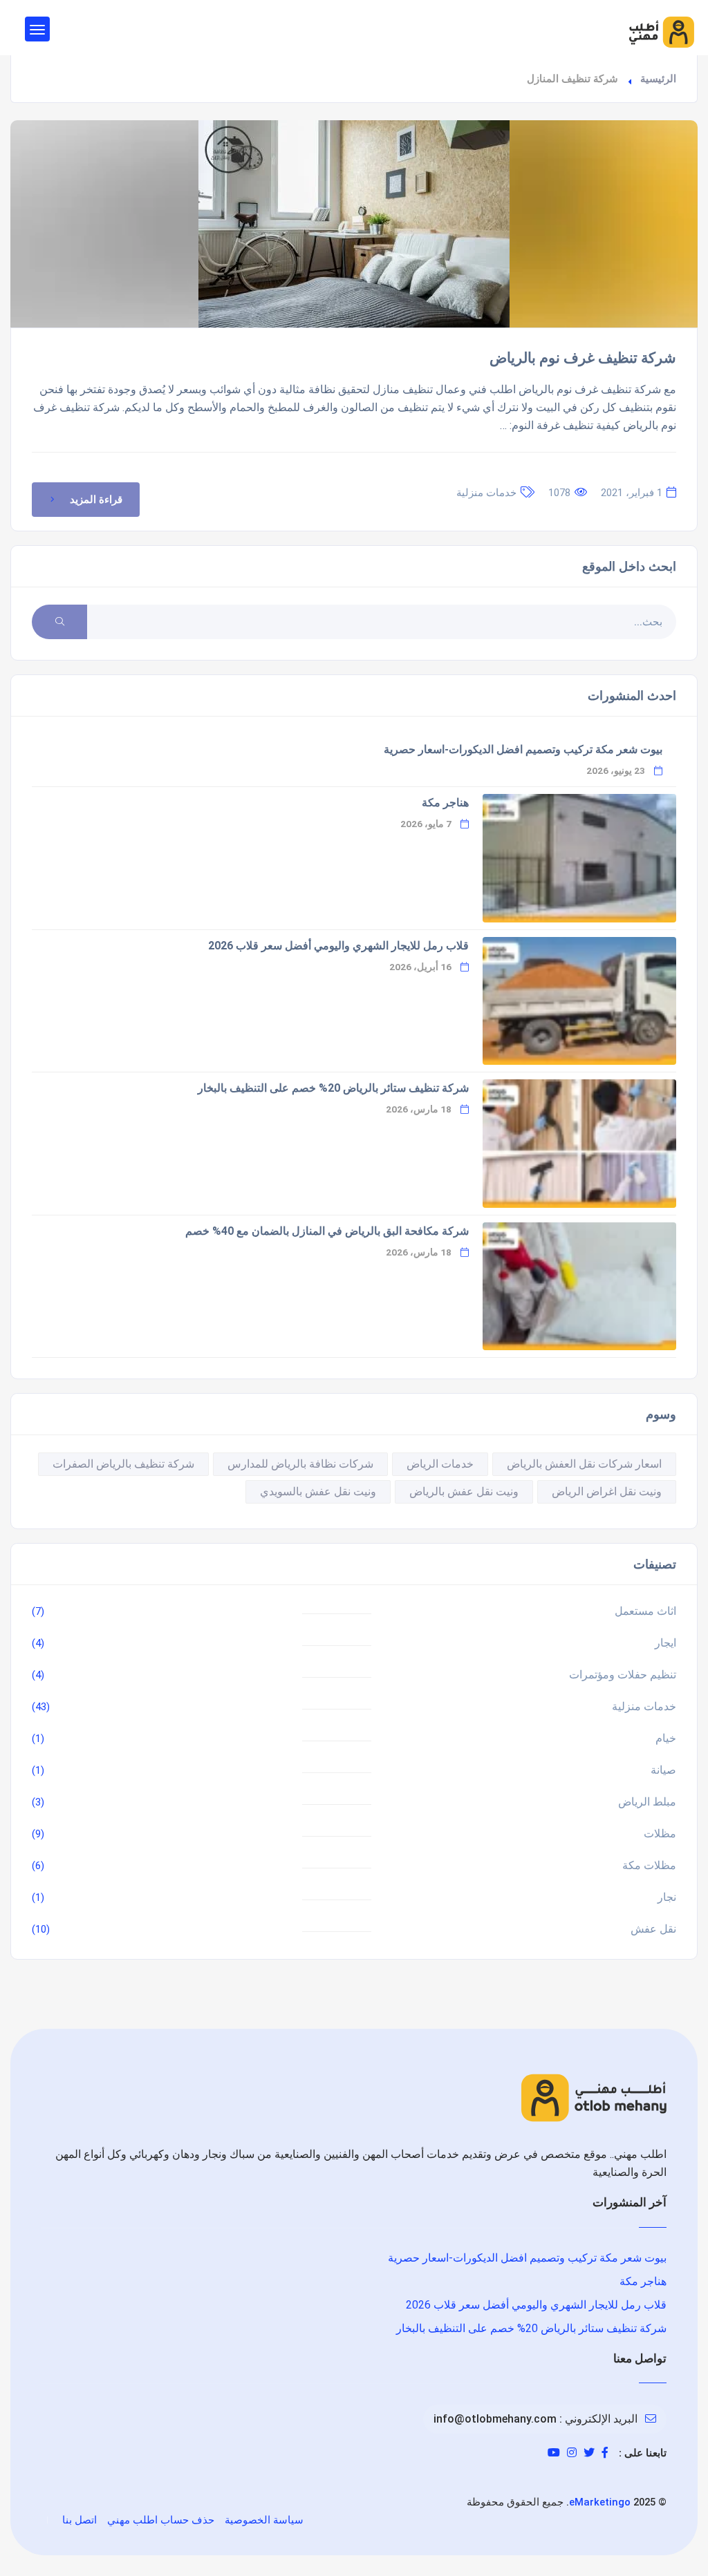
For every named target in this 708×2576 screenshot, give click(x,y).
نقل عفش (653, 1929)
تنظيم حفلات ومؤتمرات (623, 1675)
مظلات (660, 1834)
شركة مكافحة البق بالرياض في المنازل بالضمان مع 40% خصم (327, 1231)
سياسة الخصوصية (264, 2520)
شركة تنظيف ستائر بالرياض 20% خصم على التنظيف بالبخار (333, 1088)
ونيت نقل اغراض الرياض (607, 1491)
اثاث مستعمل (645, 1611)
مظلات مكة (649, 1865)
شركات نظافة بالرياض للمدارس (300, 1464)
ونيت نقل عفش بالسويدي (318, 1491)
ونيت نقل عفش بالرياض (464, 1491)
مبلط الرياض (647, 1802)
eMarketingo (600, 2502)
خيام (666, 1738)
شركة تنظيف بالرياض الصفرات (123, 1464)
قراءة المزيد (96, 500)
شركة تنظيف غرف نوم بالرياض (583, 358)
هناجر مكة (445, 803)
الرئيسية (658, 79)
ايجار (665, 1643)
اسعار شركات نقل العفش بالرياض (584, 1464)
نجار (667, 1897)
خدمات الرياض (440, 1464)
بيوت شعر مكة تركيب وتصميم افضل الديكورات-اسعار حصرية (523, 749)
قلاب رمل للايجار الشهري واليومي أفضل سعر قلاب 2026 (338, 946)
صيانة (663, 1770)
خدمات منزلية (486, 493)
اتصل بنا (80, 2520)
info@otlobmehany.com (495, 2419)
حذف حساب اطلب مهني (161, 2520)
